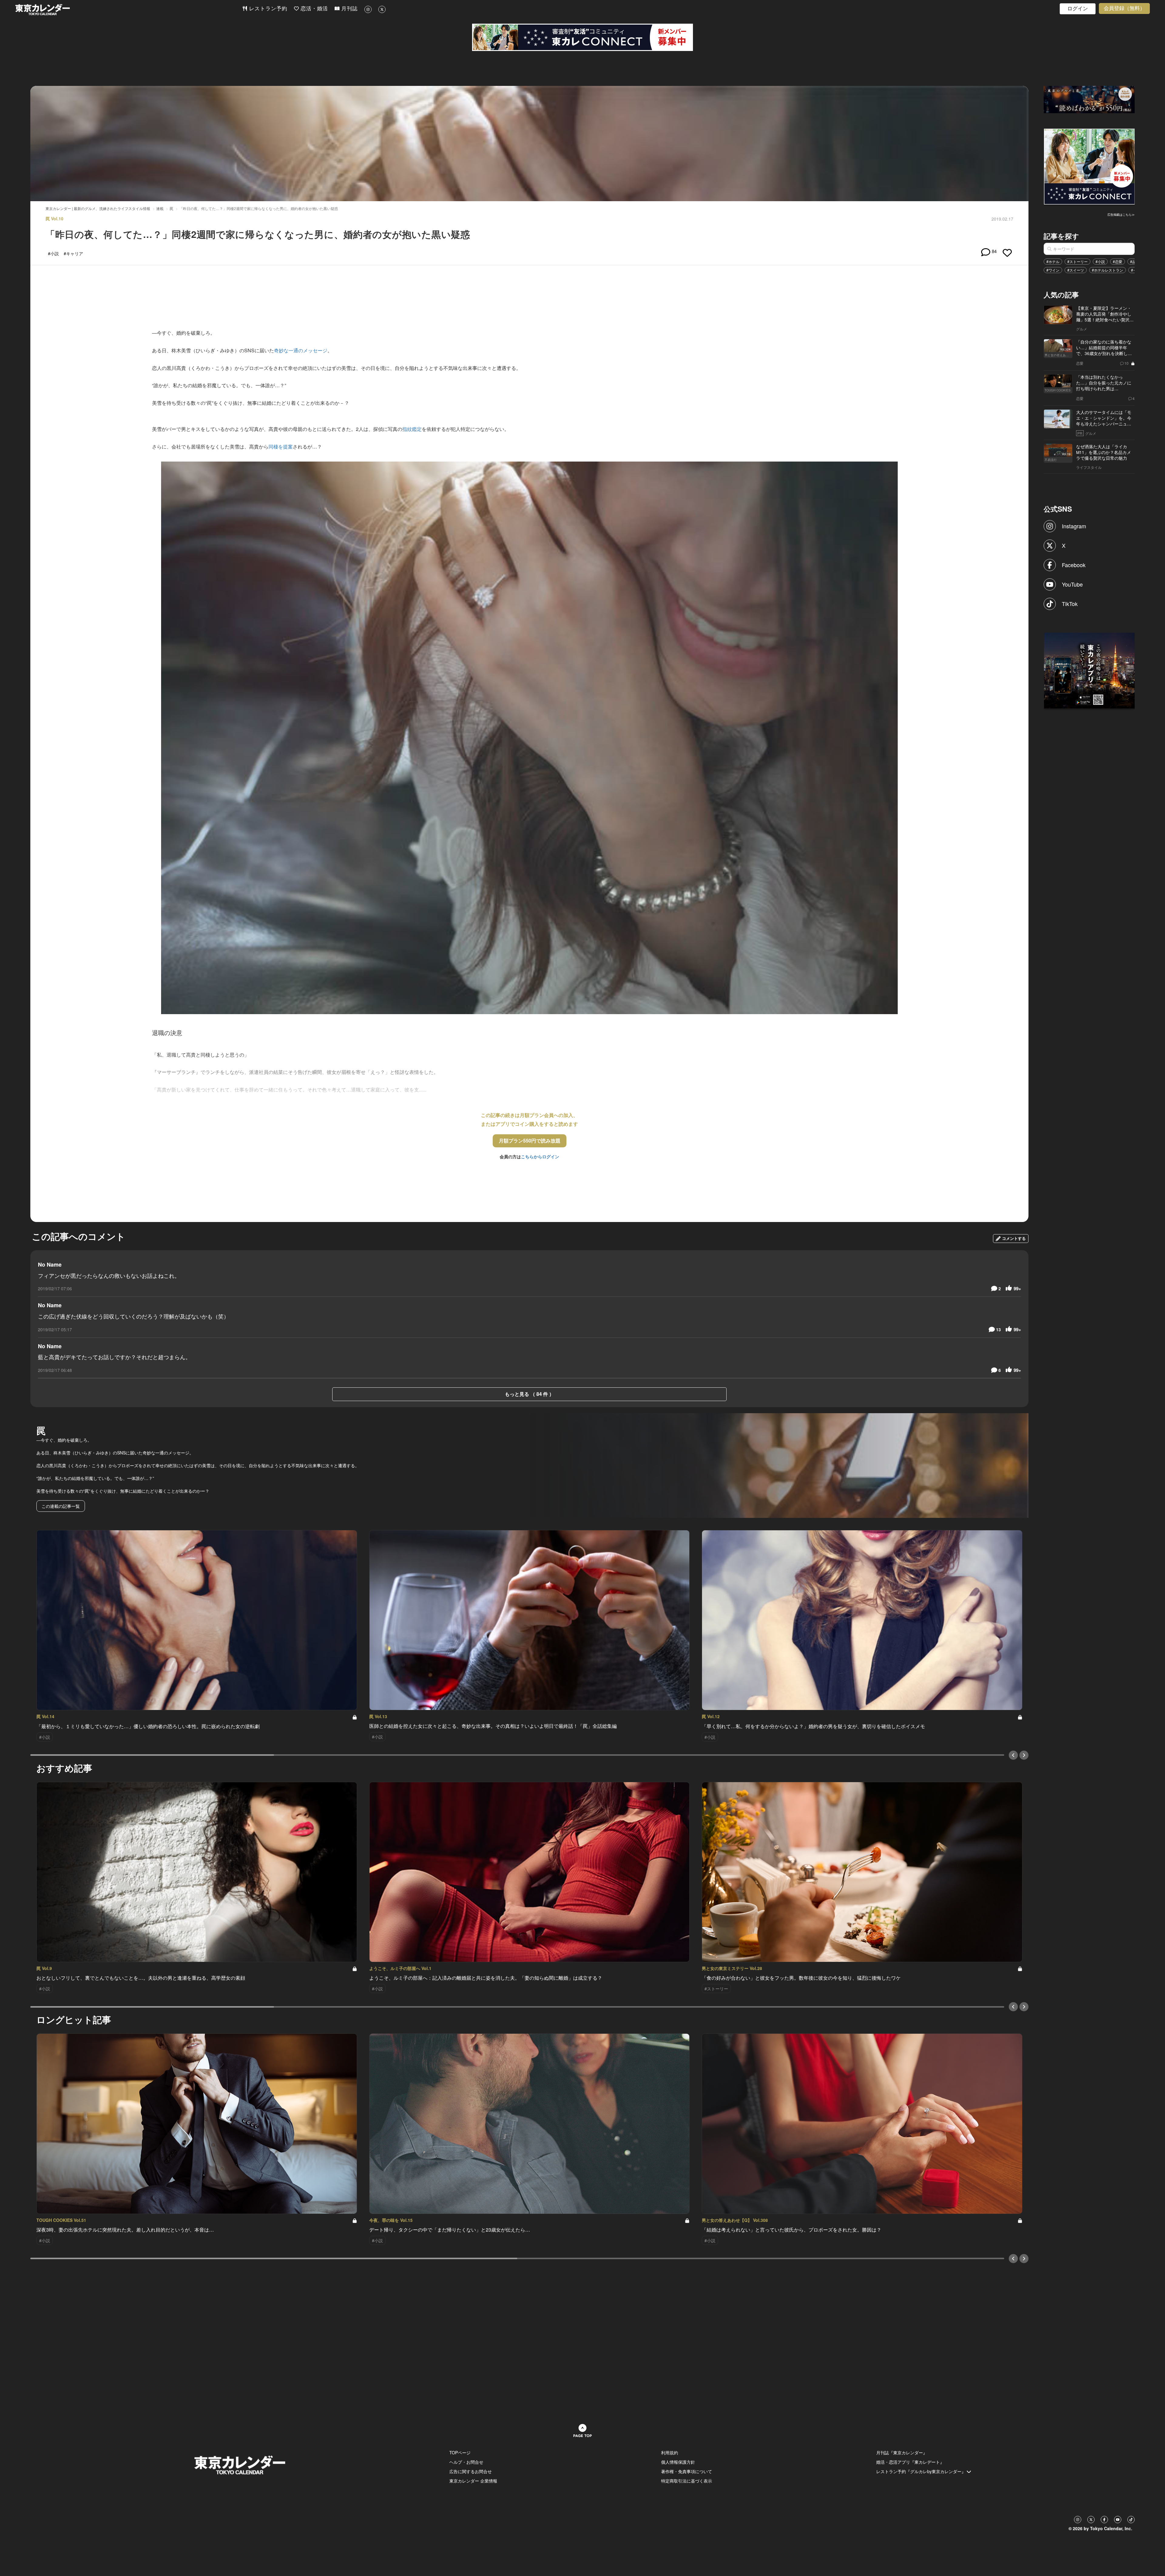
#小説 (1100, 261)
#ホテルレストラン (1108, 270)
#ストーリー (1077, 261)
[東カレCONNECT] (582, 37)
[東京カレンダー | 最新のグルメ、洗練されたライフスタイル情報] (129, 10)
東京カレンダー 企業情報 (473, 2481)
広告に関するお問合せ (471, 2471)
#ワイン (1053, 270)
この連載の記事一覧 (61, 1506)
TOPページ (460, 2452)
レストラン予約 (267, 9)
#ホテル (1053, 261)
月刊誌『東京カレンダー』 (902, 2452)
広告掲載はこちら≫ (1121, 215)
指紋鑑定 (412, 429)
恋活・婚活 (313, 9)
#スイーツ (1076, 270)
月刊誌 (349, 9)
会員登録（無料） (1124, 8)
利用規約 (670, 2452)
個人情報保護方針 (678, 2462)
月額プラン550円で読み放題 (530, 1141)
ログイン (1078, 9)
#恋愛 (1118, 261)
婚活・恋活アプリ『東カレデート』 (910, 2462)
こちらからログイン (540, 1156)
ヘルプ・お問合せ (466, 2462)
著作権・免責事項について (687, 2471)
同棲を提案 (281, 447)
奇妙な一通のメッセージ (301, 350)
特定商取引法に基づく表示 (687, 2481)
